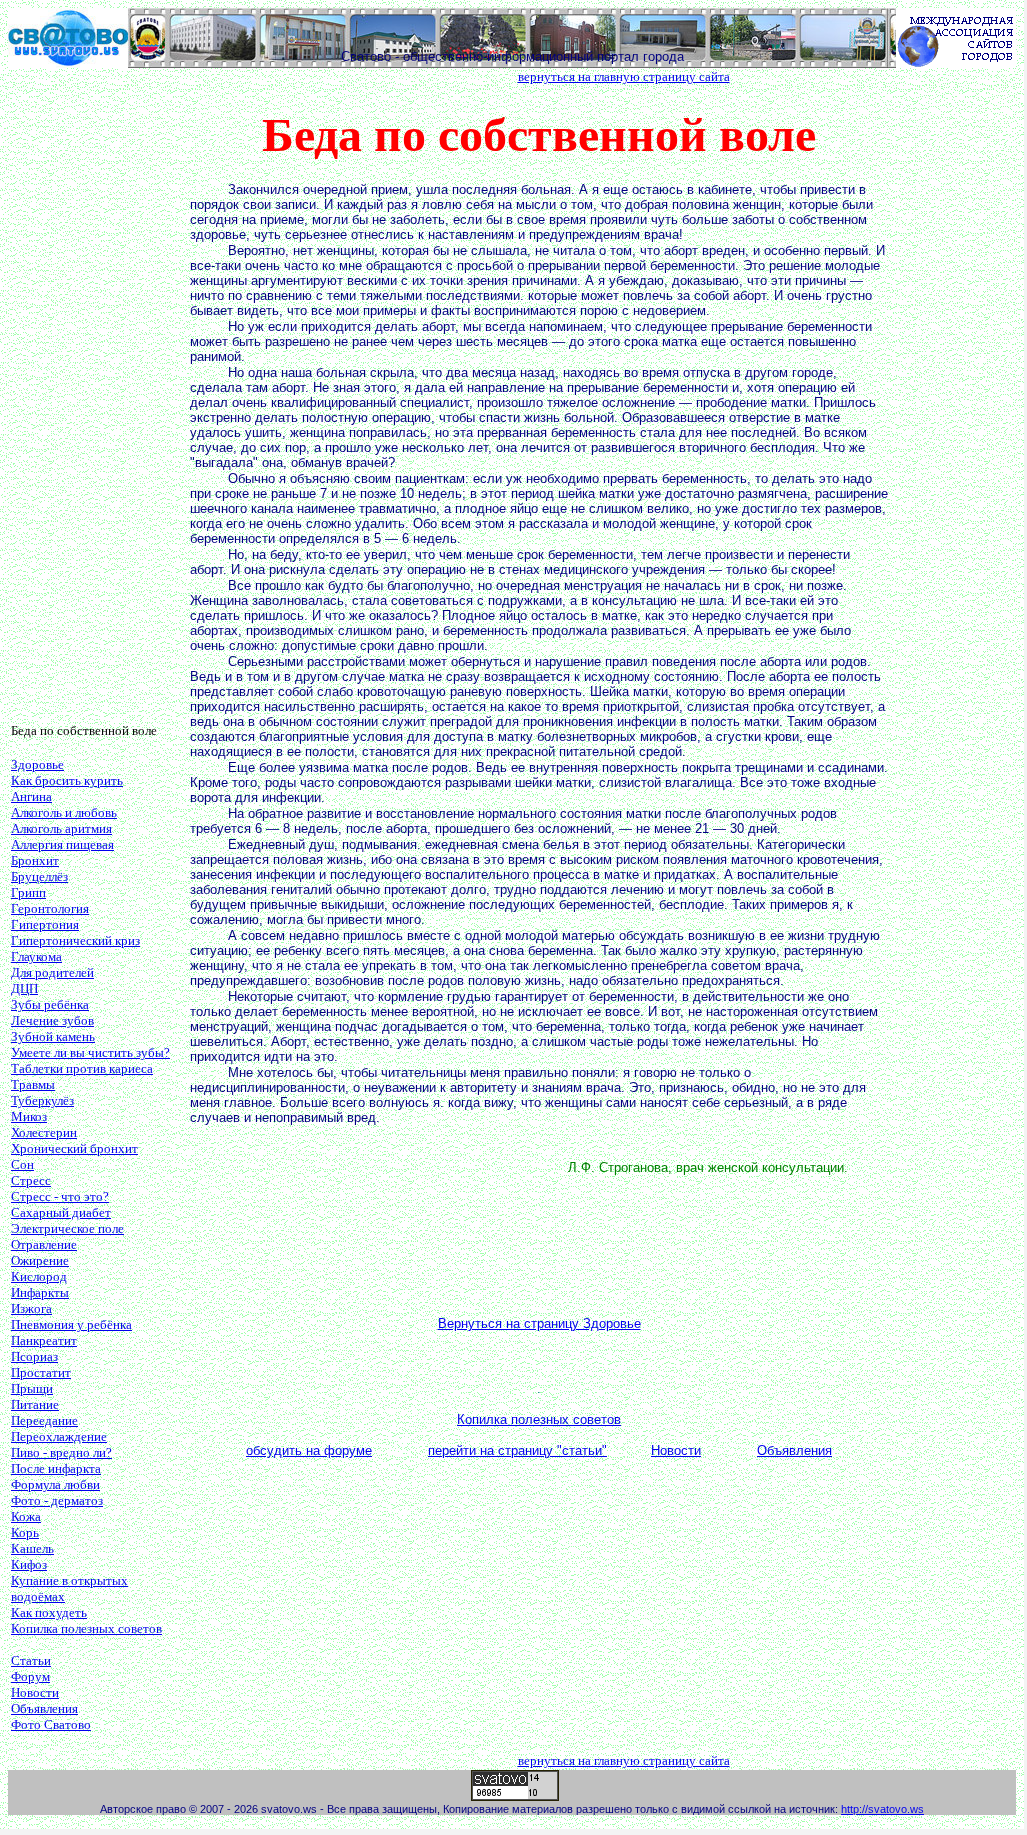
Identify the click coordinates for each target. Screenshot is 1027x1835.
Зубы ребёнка (50, 1004)
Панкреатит (44, 1340)
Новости (35, 1692)
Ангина (31, 796)
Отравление (44, 1244)
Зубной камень (53, 1036)
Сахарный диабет (61, 1212)
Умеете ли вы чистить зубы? (90, 1052)
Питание (35, 1404)
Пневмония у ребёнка (71, 1324)
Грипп (28, 892)
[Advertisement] (91, 407)
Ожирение (40, 1260)
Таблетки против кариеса (82, 1068)
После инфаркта (56, 1468)
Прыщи (32, 1388)
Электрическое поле (67, 1228)
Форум (30, 1676)
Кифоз (29, 1564)
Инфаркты (40, 1292)
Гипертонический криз (75, 940)
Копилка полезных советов (86, 1628)
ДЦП (24, 988)
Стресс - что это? (60, 1196)
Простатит (41, 1372)
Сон (22, 1164)
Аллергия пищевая (62, 844)
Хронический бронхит (74, 1148)
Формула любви (55, 1484)
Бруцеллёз (39, 876)
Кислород (39, 1276)
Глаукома (36, 956)
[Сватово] (68, 62)
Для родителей (52, 972)
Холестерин (44, 1132)
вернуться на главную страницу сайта (624, 76)
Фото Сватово (51, 1724)
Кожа (26, 1516)
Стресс (31, 1180)
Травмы (33, 1084)
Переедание (44, 1420)
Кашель (32, 1548)
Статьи (31, 1660)
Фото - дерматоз (57, 1500)
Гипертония (45, 924)
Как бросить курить (67, 780)
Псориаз (34, 1356)
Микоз (29, 1116)
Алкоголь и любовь (64, 812)
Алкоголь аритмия (61, 828)
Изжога (31, 1308)
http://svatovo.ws (882, 1809)
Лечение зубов (52, 1020)
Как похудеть (49, 1612)
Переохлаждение (59, 1436)
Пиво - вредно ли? (61, 1452)
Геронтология (50, 908)
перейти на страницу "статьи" (517, 1450)
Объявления (44, 1708)
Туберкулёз (42, 1100)
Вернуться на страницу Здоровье (539, 1323)
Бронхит (35, 860)
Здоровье (37, 764)
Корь (25, 1532)
